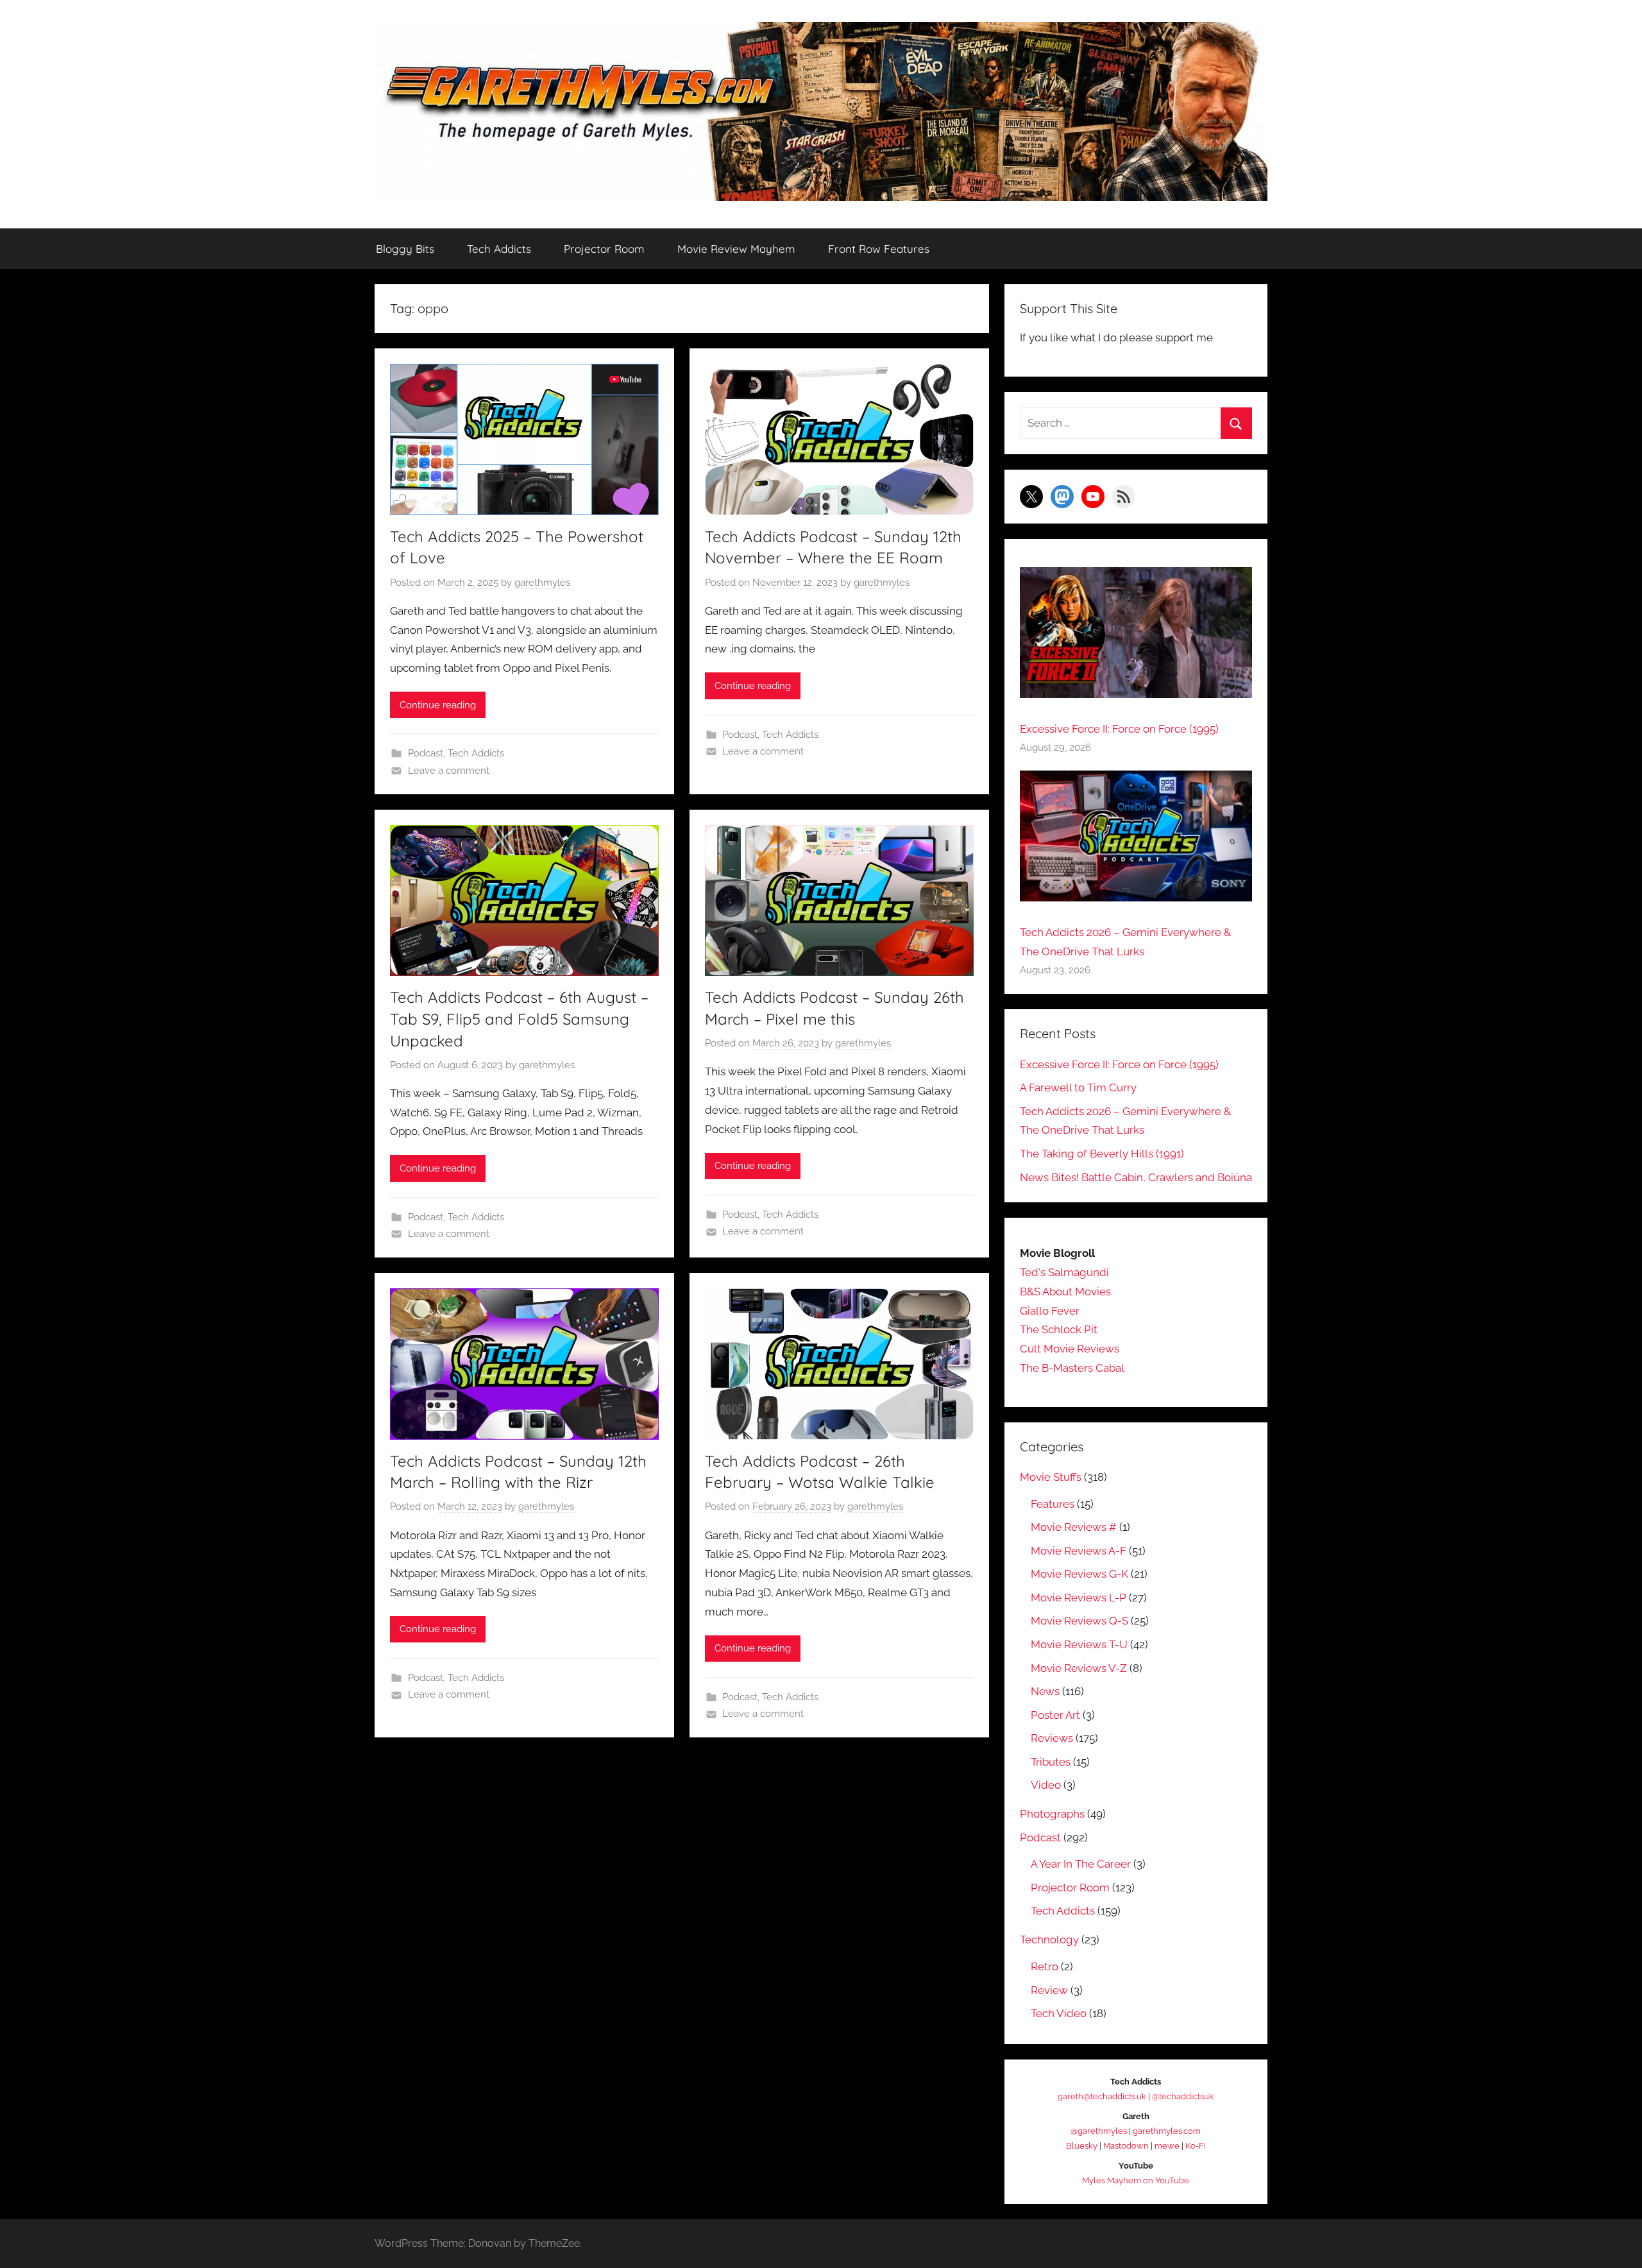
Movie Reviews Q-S (1079, 1621)
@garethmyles (1099, 2131)
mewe (1167, 2146)
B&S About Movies (1065, 1292)
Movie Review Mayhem (736, 249)
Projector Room (604, 249)
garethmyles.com (1167, 2131)
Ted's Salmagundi (1064, 1272)
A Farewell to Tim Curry (1078, 1087)
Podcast (426, 753)
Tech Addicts (499, 249)
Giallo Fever (1050, 1311)
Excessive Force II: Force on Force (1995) (1119, 729)
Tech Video (1059, 2013)
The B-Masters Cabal (1072, 1368)
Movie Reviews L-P (1079, 1598)
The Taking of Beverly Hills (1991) (1102, 1154)
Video (1046, 1785)
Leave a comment (449, 771)
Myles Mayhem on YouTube (1136, 2180)
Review (1049, 1990)
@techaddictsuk (1183, 2096)
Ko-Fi (1196, 2146)
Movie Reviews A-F (1079, 1551)
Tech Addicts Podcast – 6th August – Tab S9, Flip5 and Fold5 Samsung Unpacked (519, 1019)
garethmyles (542, 583)
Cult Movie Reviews (1070, 1349)
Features (1053, 1504)
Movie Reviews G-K (1079, 1574)
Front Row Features (879, 249)
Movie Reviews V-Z (1079, 1668)
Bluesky (1082, 2146)
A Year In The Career (1081, 1864)
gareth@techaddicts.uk (1102, 2096)
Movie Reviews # (1074, 1527)
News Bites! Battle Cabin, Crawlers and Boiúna (1136, 1177)
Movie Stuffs (1051, 1477)
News (1045, 1691)
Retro (1045, 1966)
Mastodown (1126, 2146)
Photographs (1052, 1814)
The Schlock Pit (1059, 1329)
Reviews (1052, 1738)
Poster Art (1055, 1715)
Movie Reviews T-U (1079, 1644)
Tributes (1051, 1762)
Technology (1049, 1940)
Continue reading (438, 705)
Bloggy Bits (405, 249)
